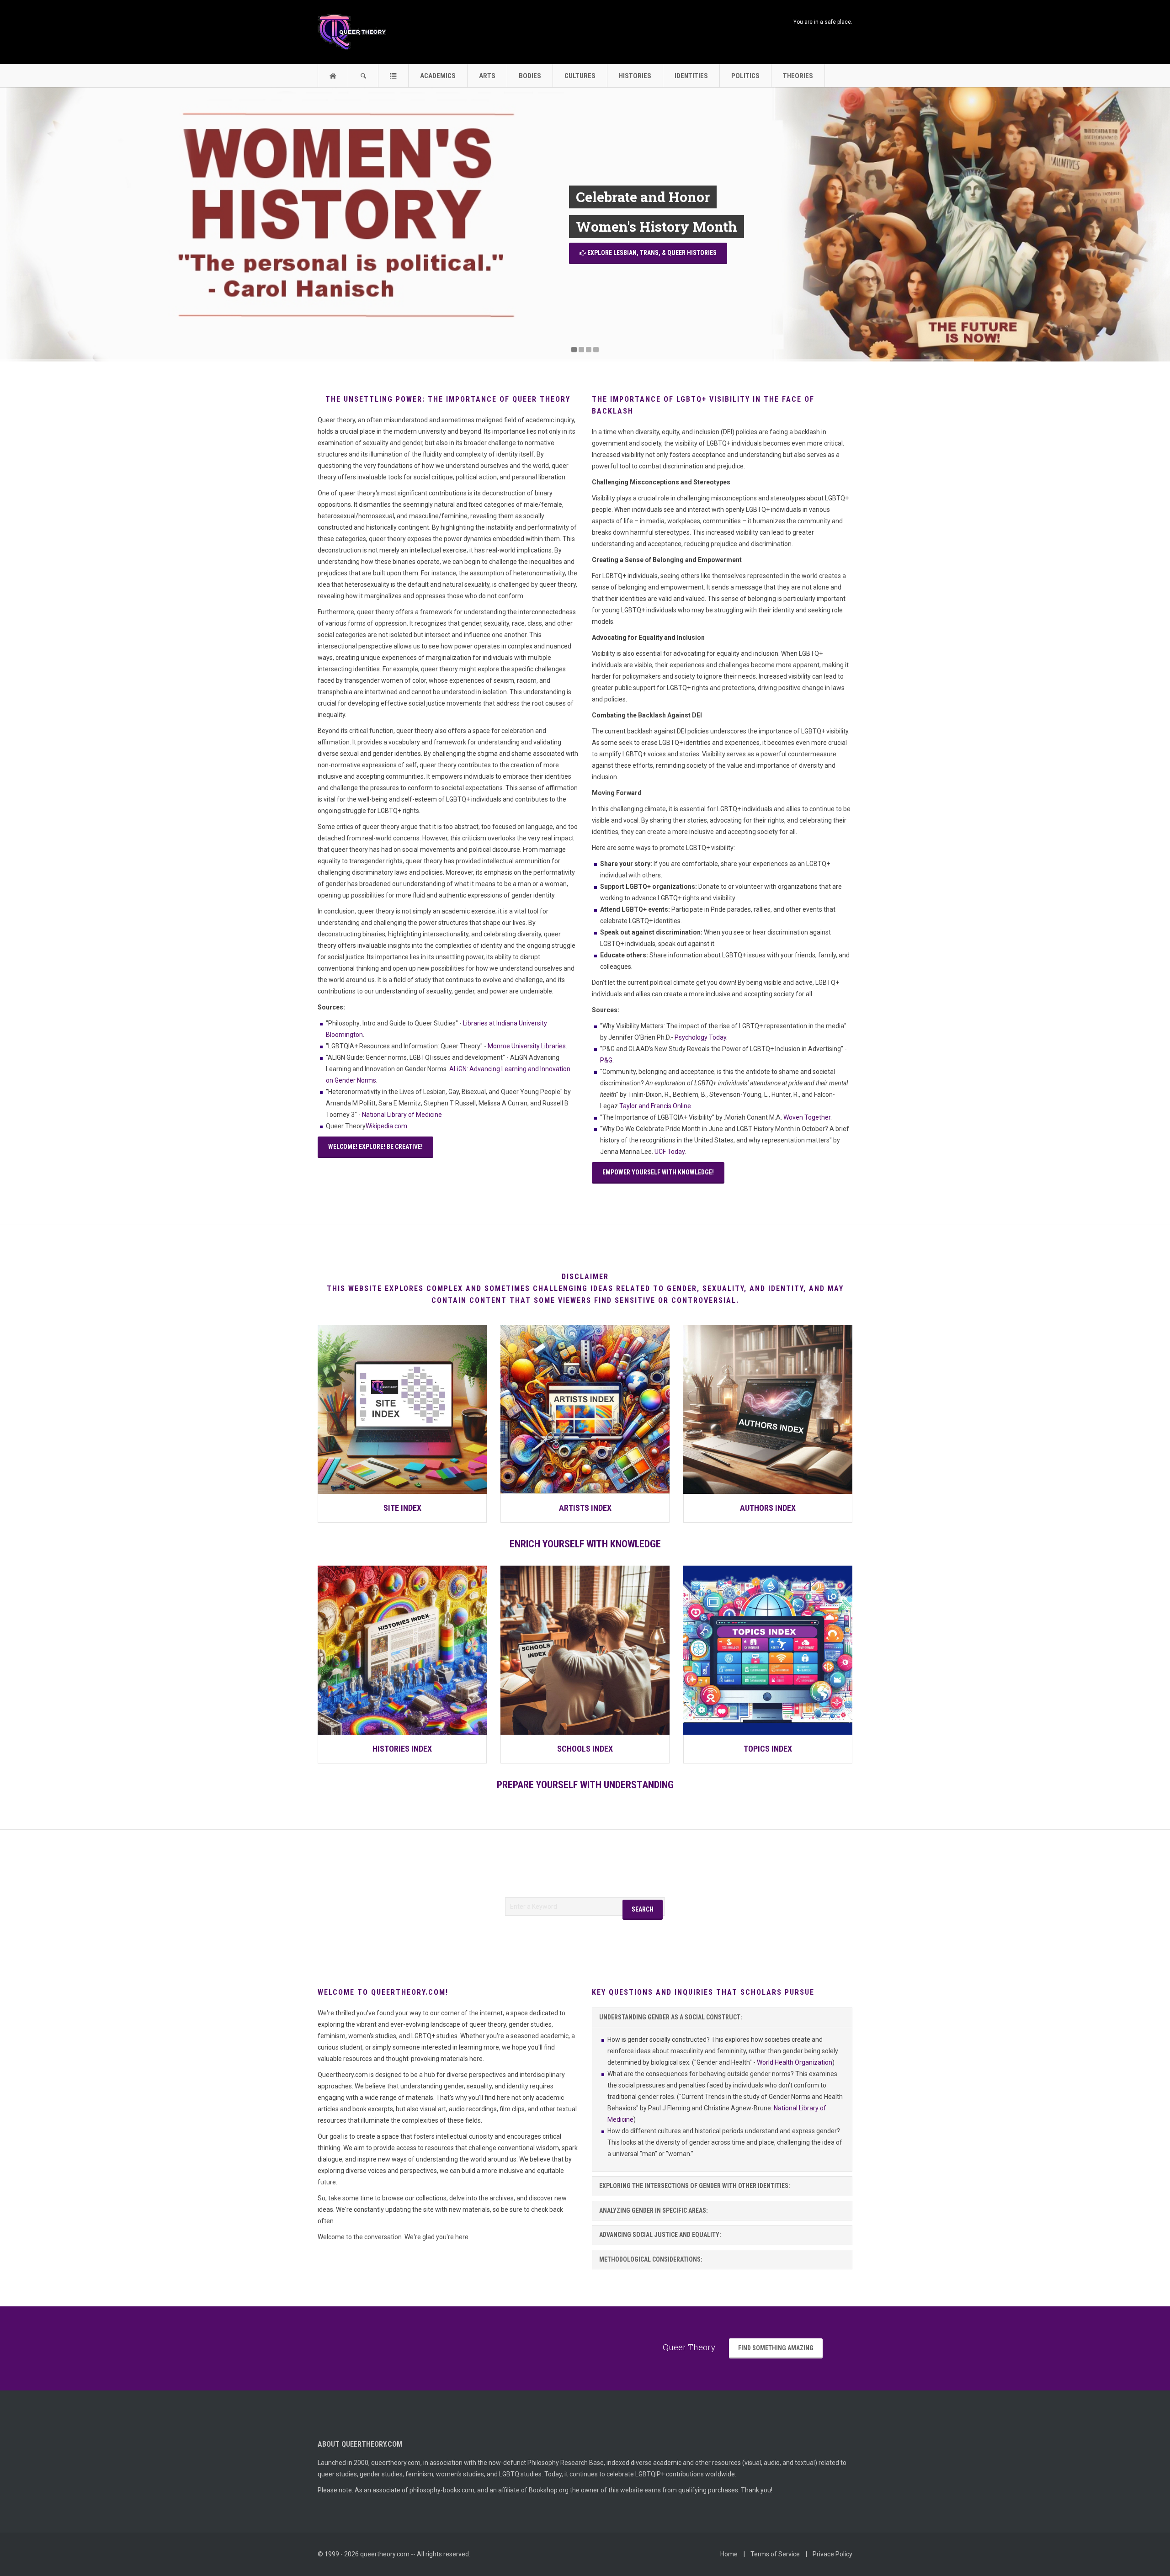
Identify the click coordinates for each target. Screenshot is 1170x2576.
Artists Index (585, 1508)
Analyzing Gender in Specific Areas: (654, 2210)
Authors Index (768, 1508)
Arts (487, 76)
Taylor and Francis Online (655, 1106)
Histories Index (402, 1749)
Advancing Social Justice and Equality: (660, 2235)
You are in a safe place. (822, 22)
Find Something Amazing (776, 2348)
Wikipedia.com (386, 1126)
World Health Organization (795, 2062)
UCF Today (670, 1152)
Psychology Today (700, 1037)
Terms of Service (775, 2554)
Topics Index (768, 1749)
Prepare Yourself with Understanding (585, 1785)
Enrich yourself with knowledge (585, 1544)
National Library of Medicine (402, 1115)
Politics (745, 76)
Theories (798, 76)
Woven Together (807, 1117)
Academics (438, 76)
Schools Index (585, 1749)
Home (729, 2554)
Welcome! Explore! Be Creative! (375, 1147)
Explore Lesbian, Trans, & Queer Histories (651, 253)
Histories (635, 76)
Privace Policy (832, 2554)
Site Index (402, 1508)
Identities (691, 76)
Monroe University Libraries (527, 1046)
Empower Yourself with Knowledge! (658, 1172)
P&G (606, 1060)
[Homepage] (333, 76)
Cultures (580, 76)
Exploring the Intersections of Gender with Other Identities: (695, 2186)
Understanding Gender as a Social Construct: (671, 2017)
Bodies (530, 76)
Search (643, 1909)
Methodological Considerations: (651, 2259)
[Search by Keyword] (363, 76)
